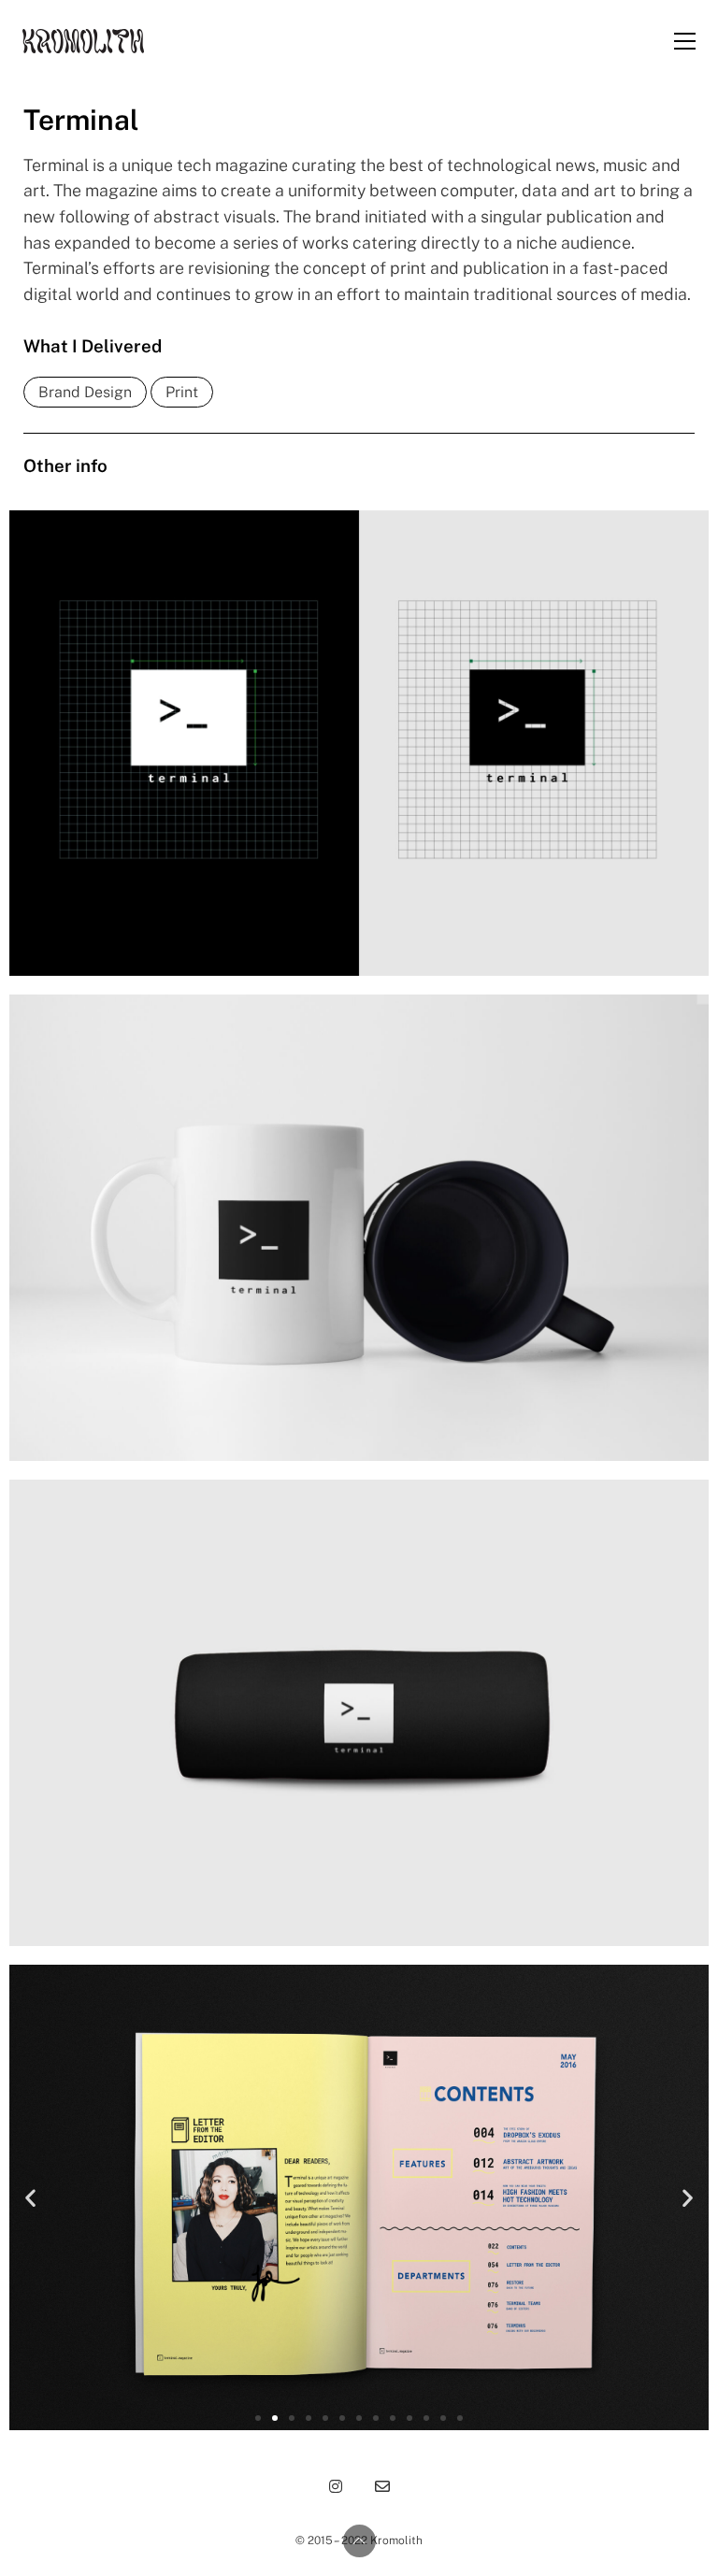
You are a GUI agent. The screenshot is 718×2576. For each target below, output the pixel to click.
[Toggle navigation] (685, 41)
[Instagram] (336, 2486)
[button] (30, 2198)
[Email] (382, 2486)
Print (182, 392)
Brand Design (85, 392)
